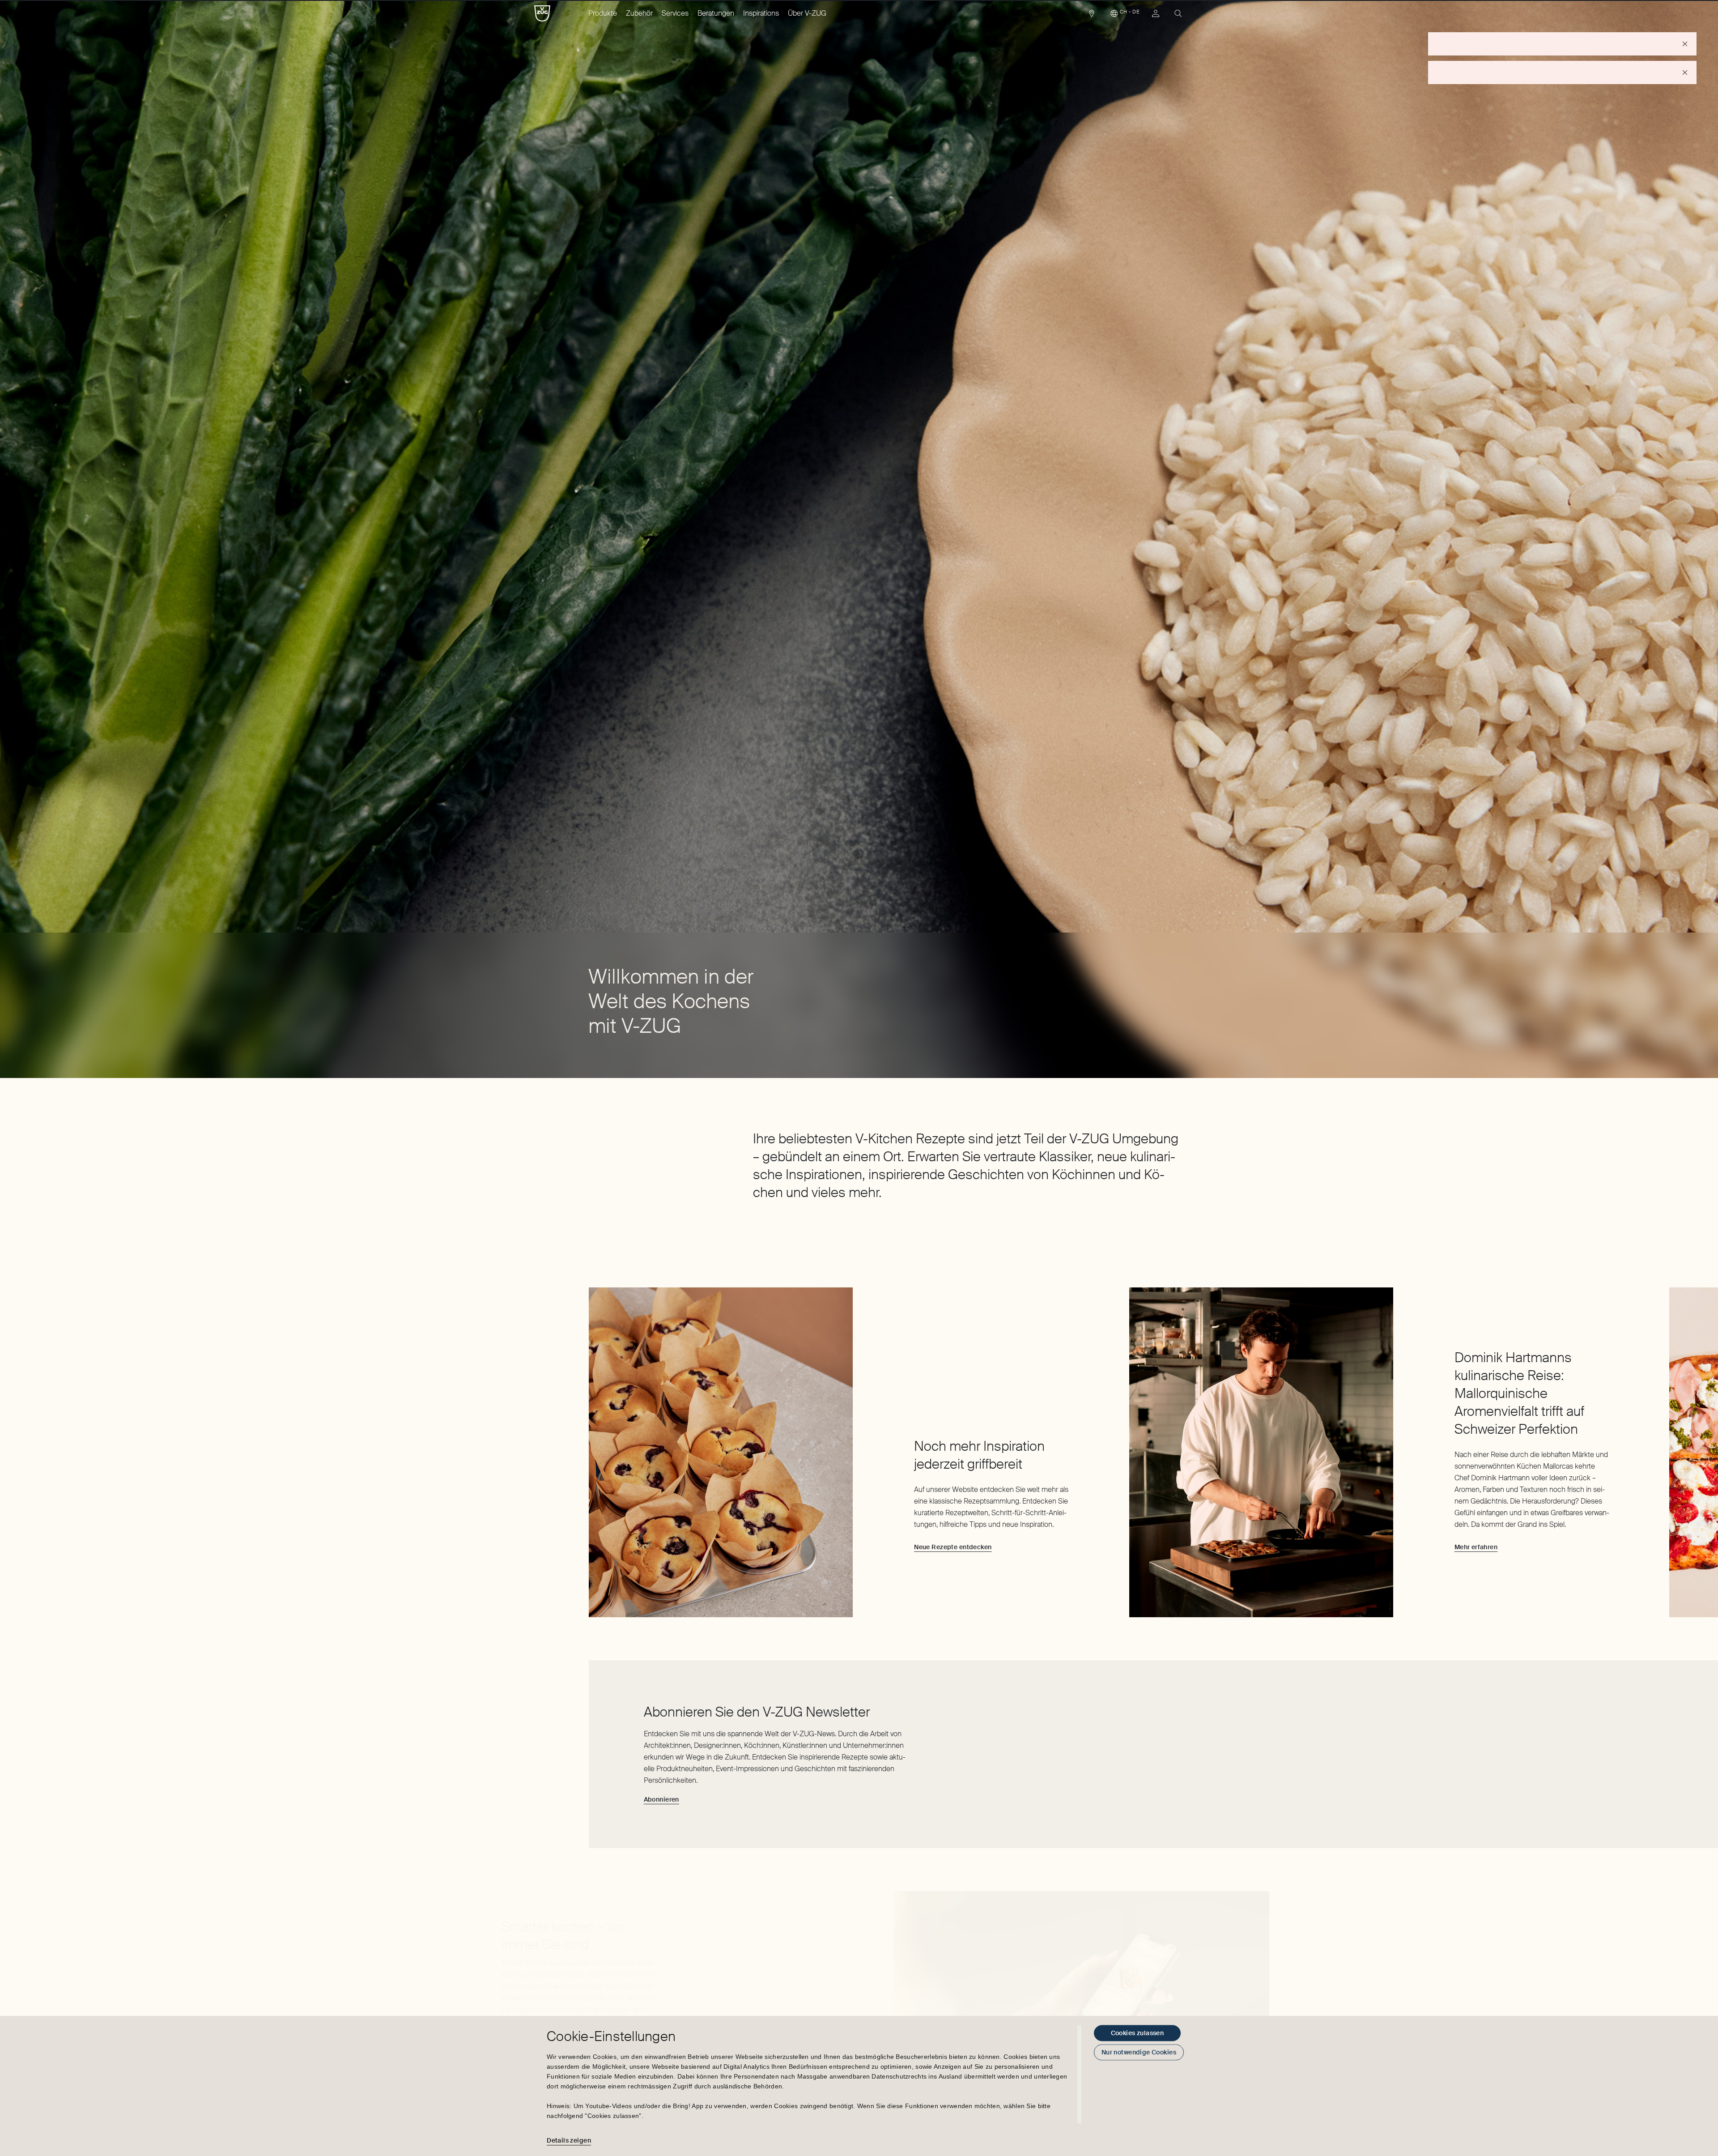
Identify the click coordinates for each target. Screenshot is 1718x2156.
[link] (1092, 16)
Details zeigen (569, 2140)
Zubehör (639, 13)
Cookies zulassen (1138, 2033)
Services (675, 13)
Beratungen (716, 13)
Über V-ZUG (807, 13)
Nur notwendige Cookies (1139, 2052)
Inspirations (761, 13)
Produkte (603, 13)
